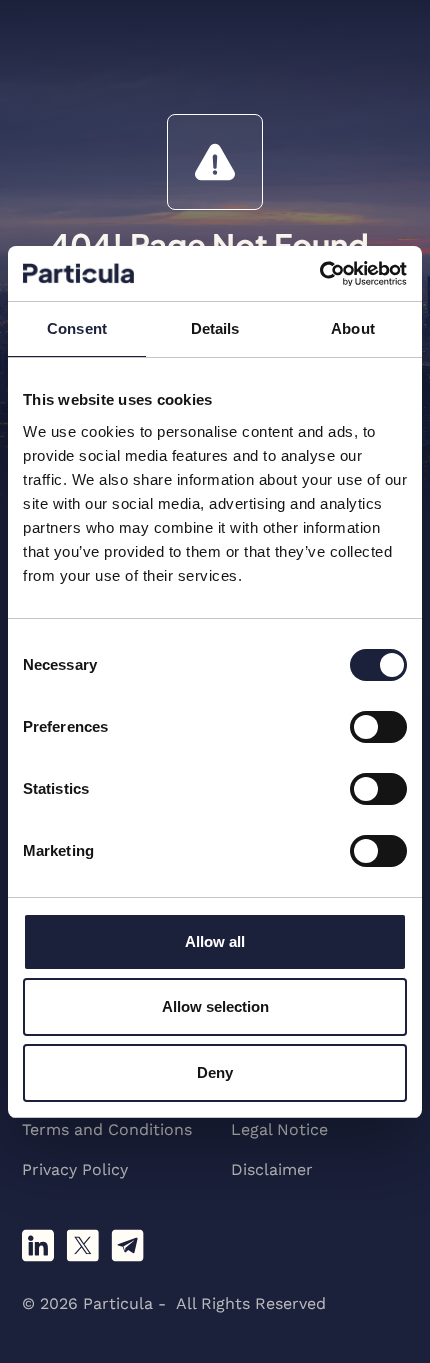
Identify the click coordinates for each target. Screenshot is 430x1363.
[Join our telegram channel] (127, 1245)
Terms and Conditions (107, 1129)
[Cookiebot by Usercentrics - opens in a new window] (319, 274)
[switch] (378, 727)
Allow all (215, 941)
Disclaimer (272, 1169)
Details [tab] (215, 328)
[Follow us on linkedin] (38, 1245)
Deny (215, 1072)
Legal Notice (279, 1129)
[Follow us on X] (82, 1245)
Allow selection (215, 1006)
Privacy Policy (75, 1169)
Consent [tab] (77, 328)
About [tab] (353, 328)
